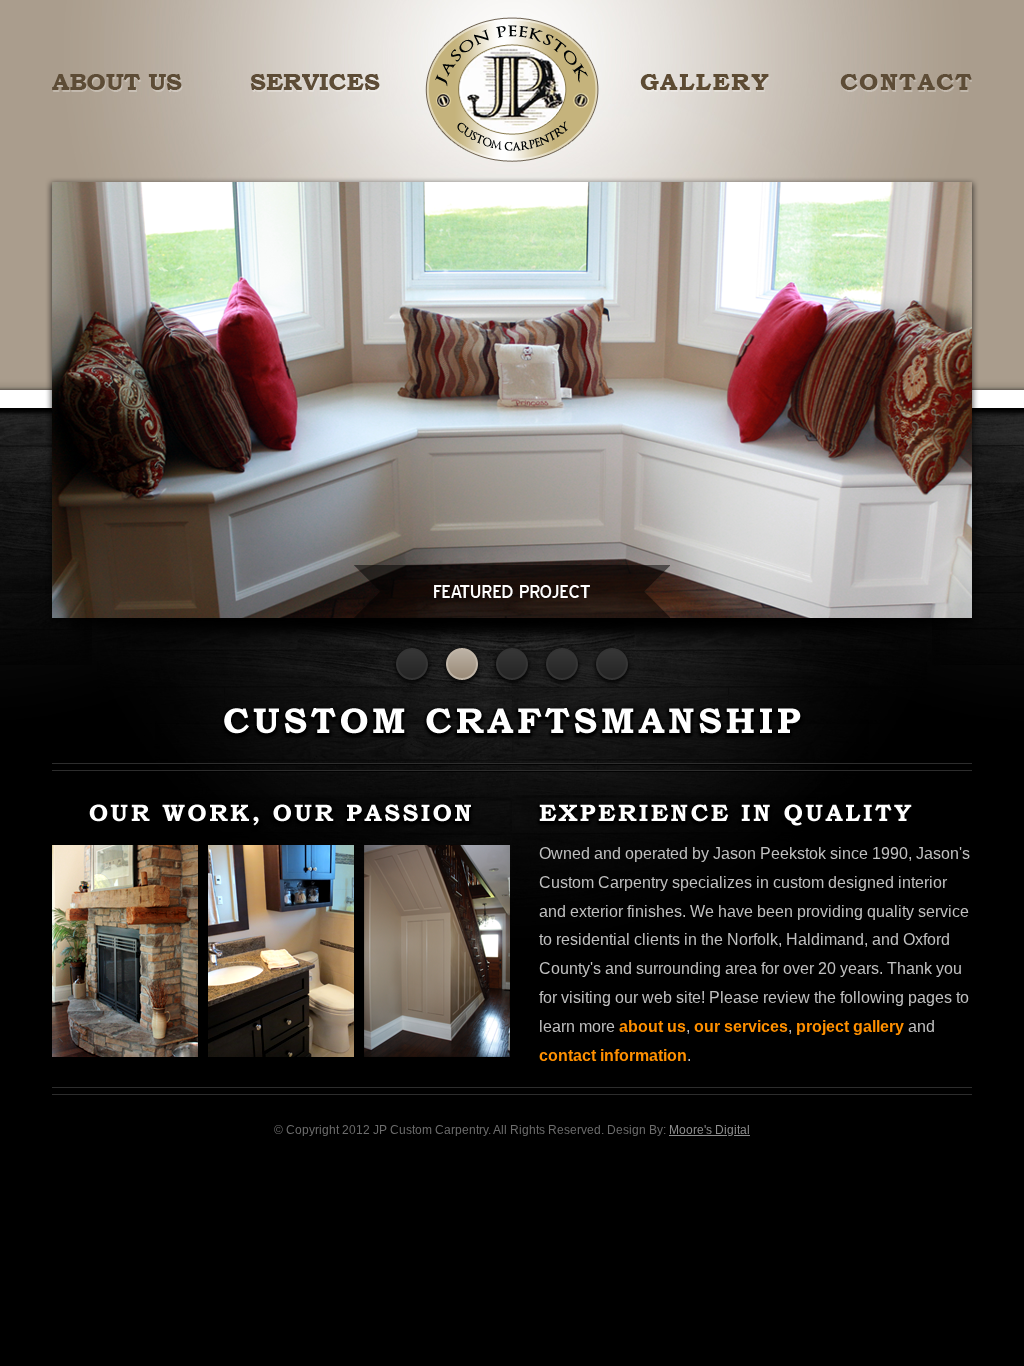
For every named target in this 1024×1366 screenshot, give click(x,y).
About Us (117, 83)
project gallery (850, 1026)
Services (315, 83)
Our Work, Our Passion (281, 929)
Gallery (705, 83)
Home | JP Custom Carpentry (512, 89)
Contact (906, 83)
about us (652, 1026)
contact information (613, 1055)
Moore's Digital (709, 1130)
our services (741, 1026)
